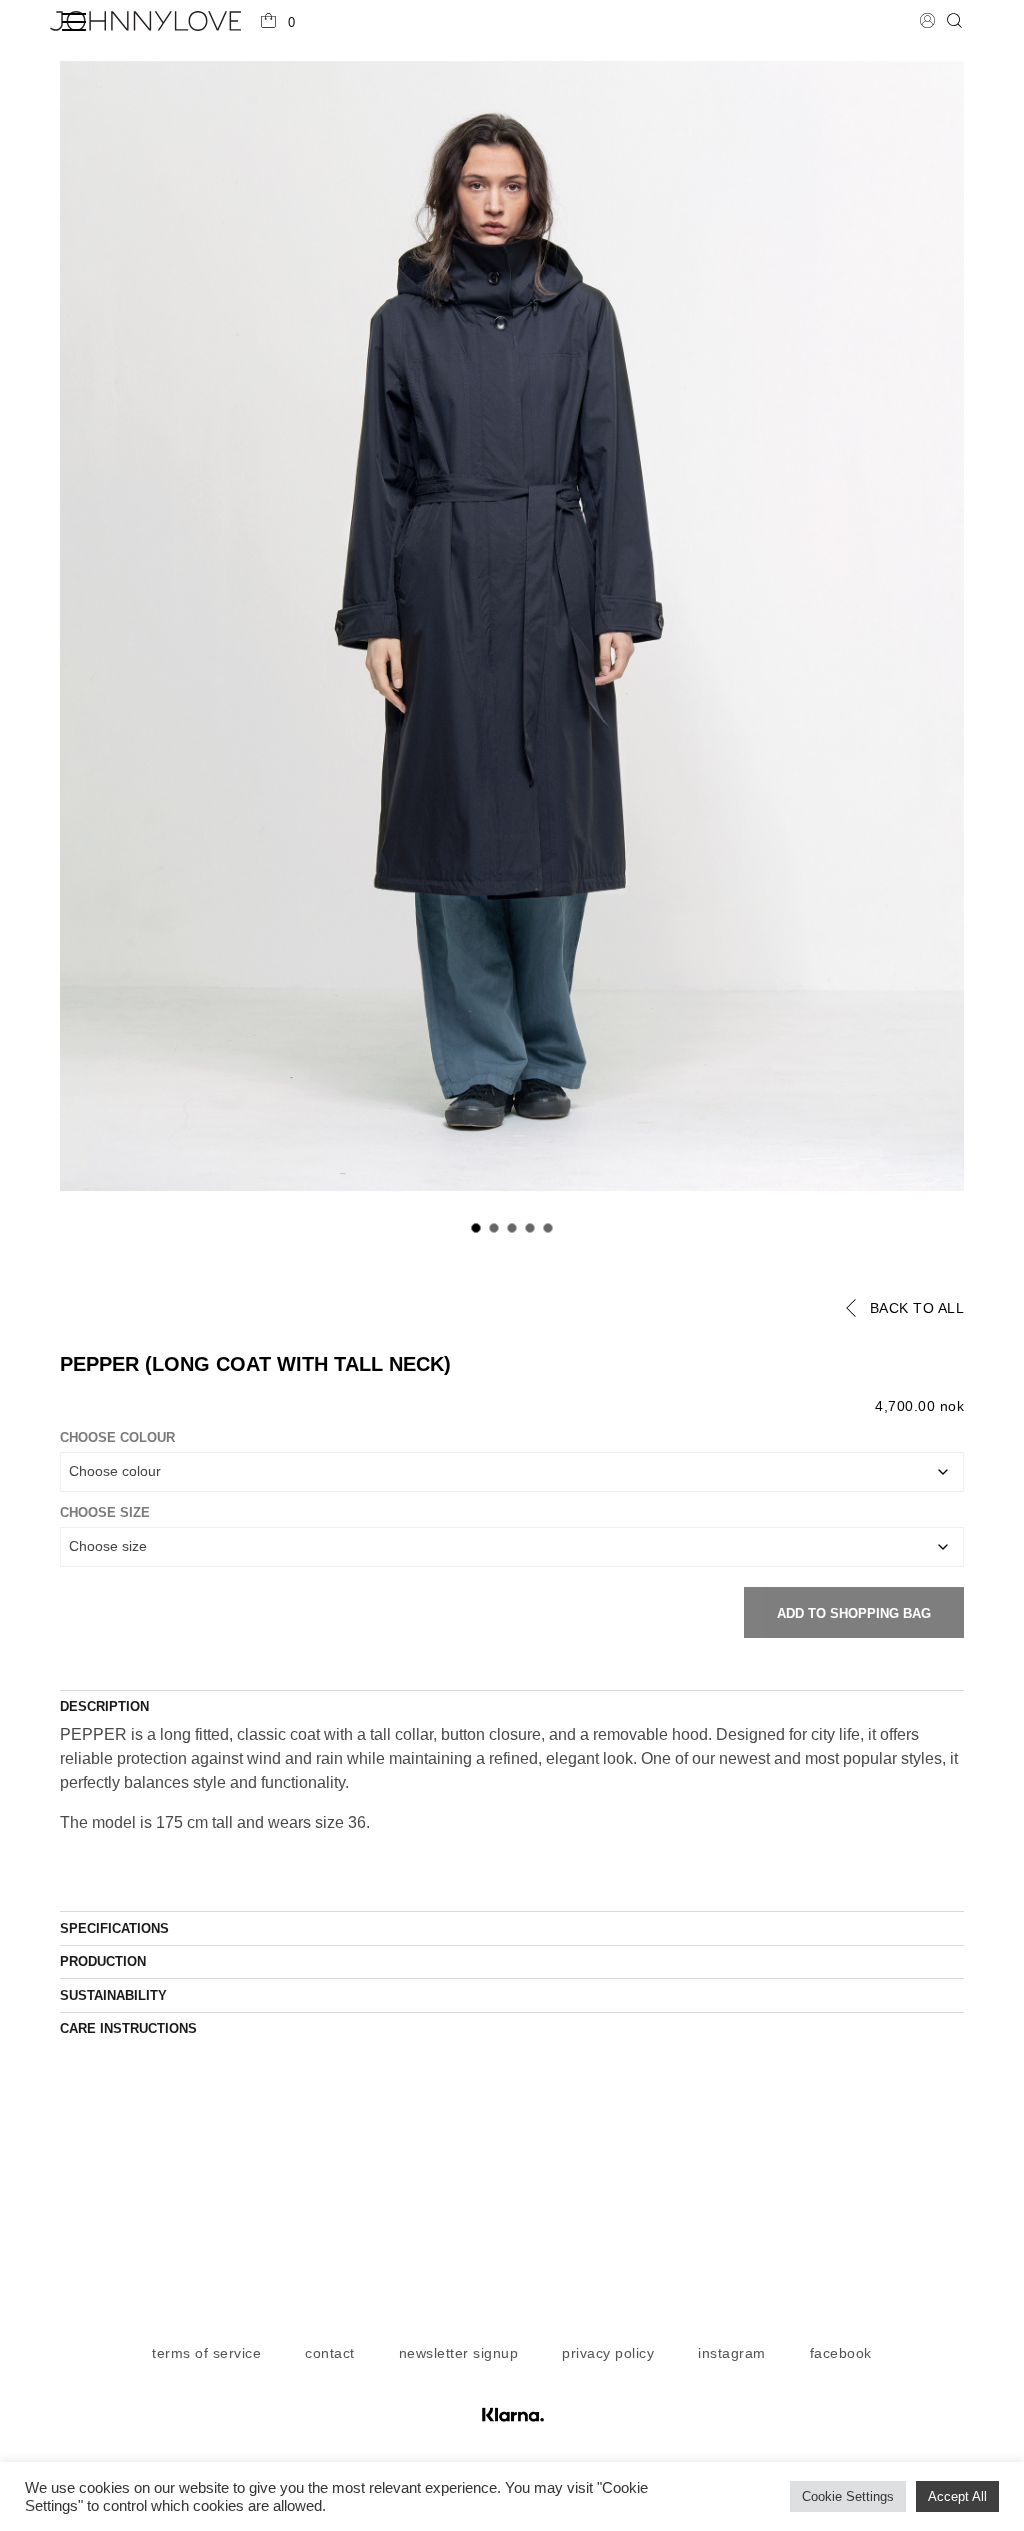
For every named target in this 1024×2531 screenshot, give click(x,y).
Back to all (917, 1308)
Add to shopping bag (854, 1613)
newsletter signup (459, 2353)
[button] (278, 23)
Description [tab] (104, 1706)
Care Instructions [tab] (128, 2028)
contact (330, 2353)
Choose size (105, 1512)
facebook (841, 2353)
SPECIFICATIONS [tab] (114, 1928)
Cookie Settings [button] (848, 2496)
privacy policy (608, 2353)
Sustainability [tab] (113, 1995)
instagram (732, 2353)
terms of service (206, 2353)
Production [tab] (103, 1961)
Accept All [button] (957, 2496)
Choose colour (117, 1437)
